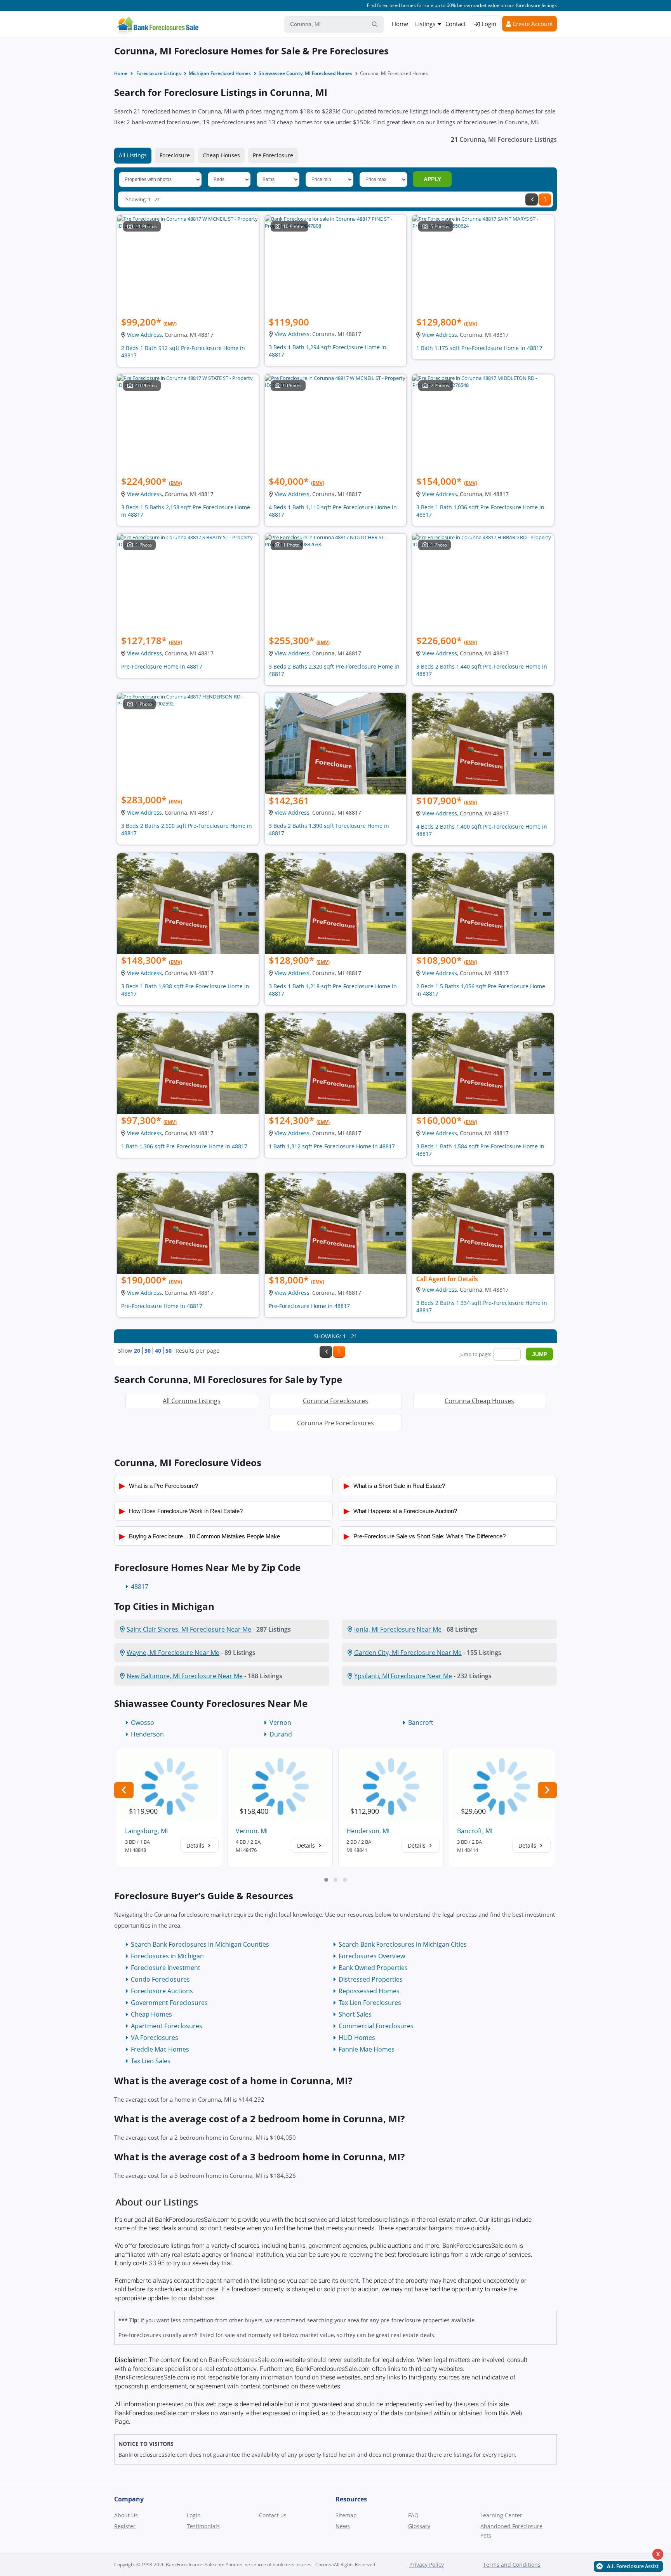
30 (148, 1351)
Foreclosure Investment (166, 1968)
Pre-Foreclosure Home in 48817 (162, 666)
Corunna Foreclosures (335, 1401)
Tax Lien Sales (151, 2061)
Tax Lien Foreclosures (370, 2003)
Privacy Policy (427, 2565)
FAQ (413, 2515)
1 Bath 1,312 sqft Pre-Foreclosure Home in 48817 (332, 1146)
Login (488, 24)
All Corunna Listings (192, 1401)
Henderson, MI (368, 1831)
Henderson (147, 1734)
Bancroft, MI (475, 1831)
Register (125, 2526)
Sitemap (346, 2515)
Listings (425, 24)
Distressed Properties (371, 1979)
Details (196, 1845)
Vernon (280, 1723)
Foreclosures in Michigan (167, 1956)
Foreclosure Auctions (162, 1991)
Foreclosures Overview (372, 1956)
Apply (432, 179)
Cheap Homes (151, 2014)
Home (400, 24)
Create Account (532, 24)
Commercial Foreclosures (376, 2026)
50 (169, 1351)
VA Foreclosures (155, 2038)
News (343, 2526)
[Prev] (532, 199)
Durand (281, 1734)
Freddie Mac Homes (160, 2049)
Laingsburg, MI (146, 1831)
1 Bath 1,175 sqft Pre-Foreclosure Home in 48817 (479, 348)
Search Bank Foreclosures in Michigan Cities (403, 1944)
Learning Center (501, 2515)
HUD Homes (357, 2038)
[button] (326, 1880)
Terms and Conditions (512, 2565)
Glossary (419, 2526)
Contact (455, 24)
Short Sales (355, 2014)
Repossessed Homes (369, 1991)
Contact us (273, 2515)
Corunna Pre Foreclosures (335, 1423)
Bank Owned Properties (373, 1968)
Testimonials (203, 2526)
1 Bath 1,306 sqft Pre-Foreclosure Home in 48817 (184, 1146)
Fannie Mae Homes (367, 2049)
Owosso (143, 1723)
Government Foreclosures (169, 2003)
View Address (144, 335)
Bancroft (421, 1723)
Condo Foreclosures (160, 1979)
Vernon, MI (252, 1831)
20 (137, 1351)
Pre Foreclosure (273, 155)
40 (158, 1351)
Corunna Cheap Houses (479, 1401)
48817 (140, 1587)
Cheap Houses (221, 155)
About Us (126, 2515)
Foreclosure (175, 155)
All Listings (133, 155)
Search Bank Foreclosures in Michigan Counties (200, 1944)
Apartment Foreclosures (167, 2026)
